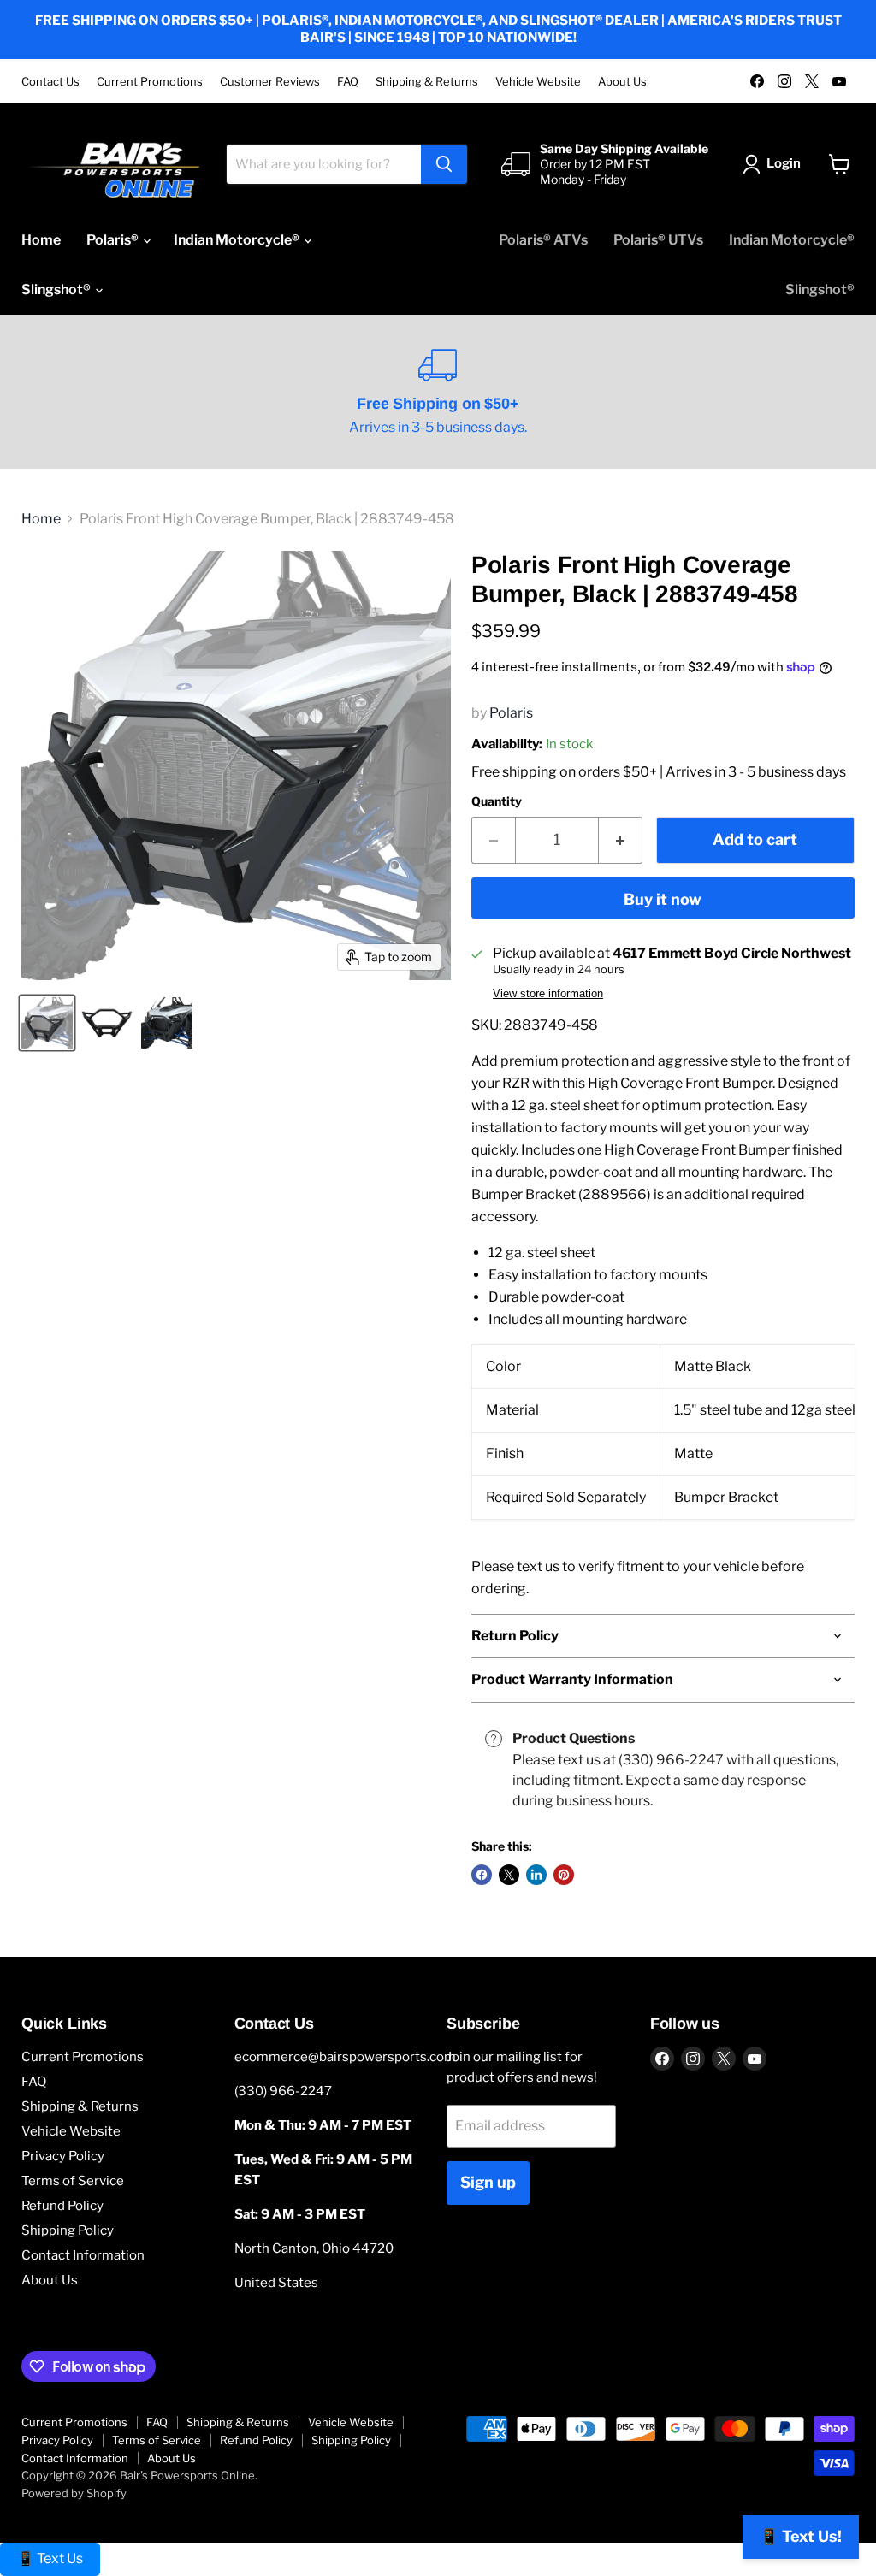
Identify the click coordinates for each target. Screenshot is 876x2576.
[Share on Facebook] (482, 1875)
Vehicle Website (538, 82)
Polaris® (114, 240)
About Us (622, 82)
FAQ (348, 82)
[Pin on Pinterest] (564, 1875)
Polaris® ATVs (543, 240)
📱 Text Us (50, 2558)
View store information (548, 994)
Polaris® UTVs (658, 240)
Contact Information (83, 2255)
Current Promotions (150, 82)
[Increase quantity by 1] (621, 840)
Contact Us (50, 82)
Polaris (511, 713)
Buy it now (663, 899)
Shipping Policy (68, 2230)
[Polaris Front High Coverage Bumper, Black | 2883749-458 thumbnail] (47, 1023)
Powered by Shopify (74, 2493)
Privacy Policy (63, 2156)
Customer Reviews (270, 82)
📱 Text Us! (801, 2536)
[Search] (444, 164)
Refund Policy (62, 2206)
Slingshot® (57, 290)
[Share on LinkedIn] (536, 1875)
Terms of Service (73, 2181)
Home (41, 240)
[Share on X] (509, 1875)
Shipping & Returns (427, 82)
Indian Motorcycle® (238, 240)
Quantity (497, 801)
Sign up (488, 2182)
